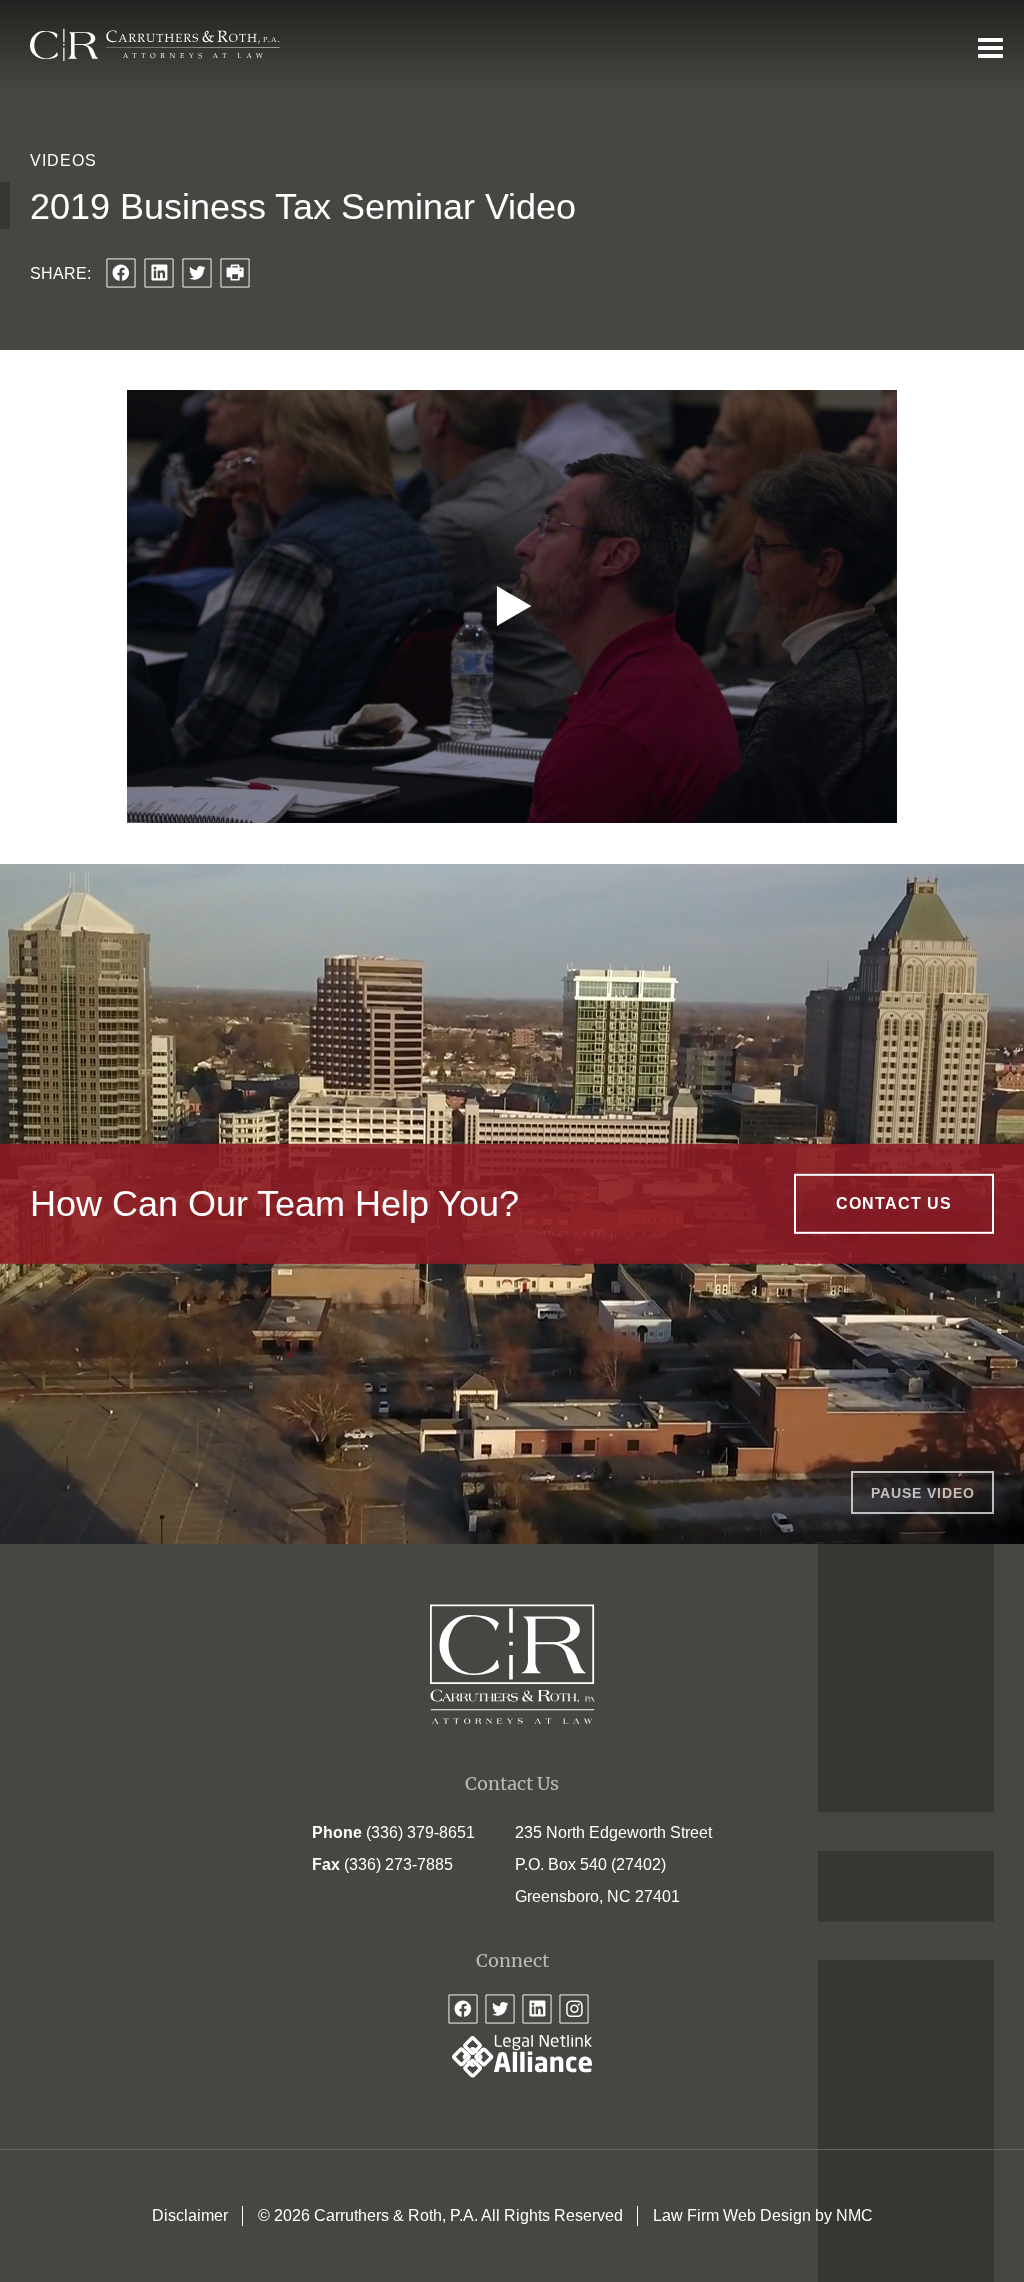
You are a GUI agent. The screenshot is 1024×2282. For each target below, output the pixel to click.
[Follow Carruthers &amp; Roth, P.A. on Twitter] (500, 2009)
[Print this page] (235, 273)
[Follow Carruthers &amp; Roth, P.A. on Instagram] (574, 2009)
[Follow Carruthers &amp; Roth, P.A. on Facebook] (463, 2009)
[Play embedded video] (512, 606)
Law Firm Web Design (732, 2215)
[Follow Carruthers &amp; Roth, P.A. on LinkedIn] (537, 2009)
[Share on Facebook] (121, 273)
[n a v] (990, 47)
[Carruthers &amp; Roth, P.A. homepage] (155, 45)
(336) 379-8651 (420, 1832)
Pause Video (923, 1493)
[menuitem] (190, 2216)
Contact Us (894, 1203)
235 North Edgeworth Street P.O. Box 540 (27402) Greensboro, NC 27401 (613, 1864)
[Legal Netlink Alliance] (512, 2072)
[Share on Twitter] (197, 273)
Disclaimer (190, 2215)
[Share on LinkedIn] (159, 273)
